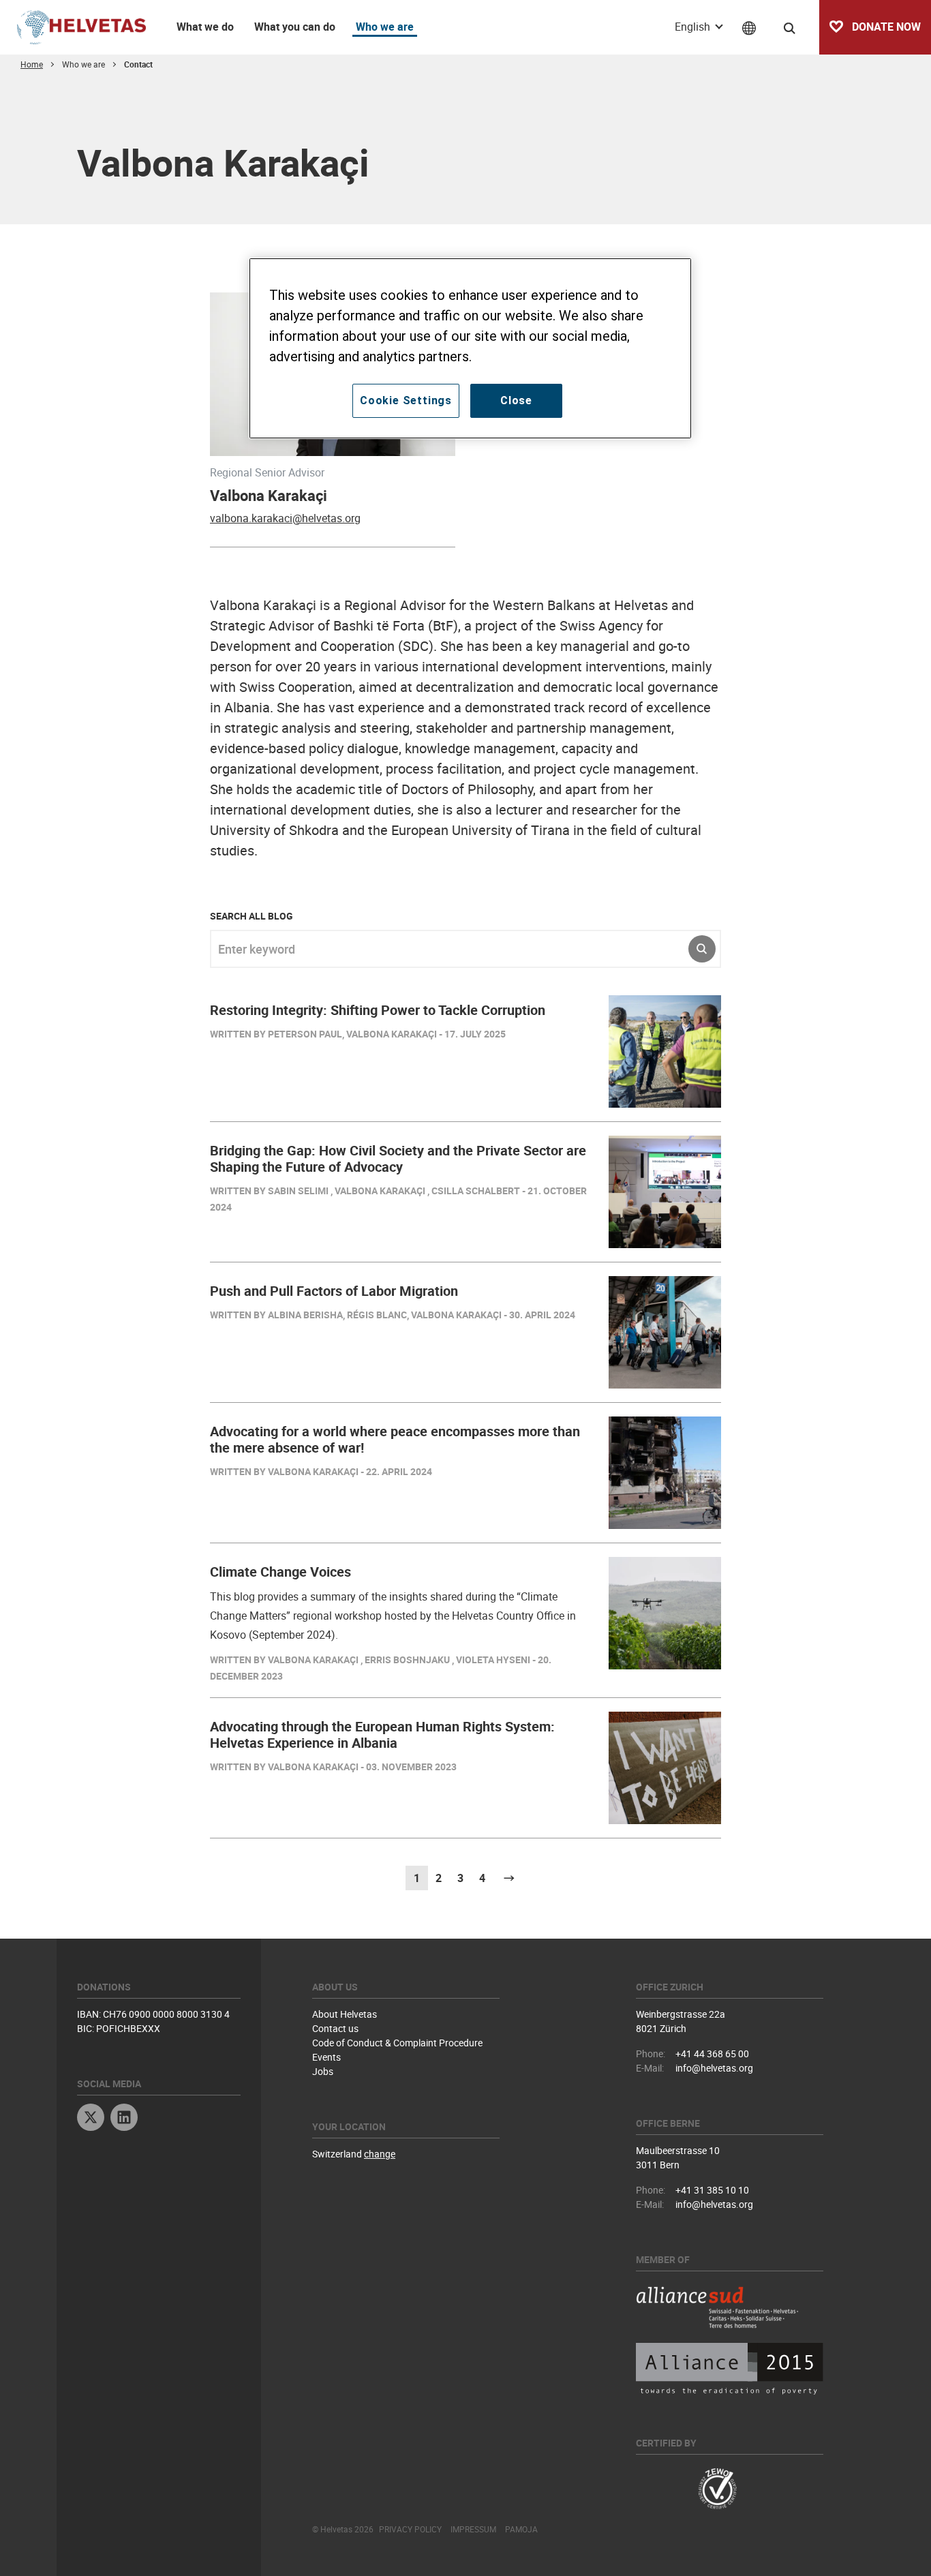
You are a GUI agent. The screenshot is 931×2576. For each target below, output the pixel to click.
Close (516, 400)
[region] (470, 348)
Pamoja (521, 2529)
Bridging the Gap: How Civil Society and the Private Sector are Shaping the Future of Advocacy (398, 1158)
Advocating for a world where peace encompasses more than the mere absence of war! (395, 1439)
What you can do (295, 27)
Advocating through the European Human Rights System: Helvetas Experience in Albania (382, 1734)
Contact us (335, 2028)
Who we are (385, 27)
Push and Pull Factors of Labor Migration (334, 1291)
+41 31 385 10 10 (712, 2190)
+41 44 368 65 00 (712, 2054)
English (694, 27)
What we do (205, 27)
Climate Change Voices (280, 1572)
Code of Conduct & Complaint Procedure (397, 2043)
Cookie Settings (406, 400)
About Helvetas (345, 2014)
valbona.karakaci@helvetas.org (285, 518)
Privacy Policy (410, 2529)
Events (326, 2057)
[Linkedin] (124, 2119)
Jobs (323, 2071)
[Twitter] (91, 2119)
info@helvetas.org (714, 2068)
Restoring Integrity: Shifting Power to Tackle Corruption (378, 1010)
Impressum (473, 2529)
